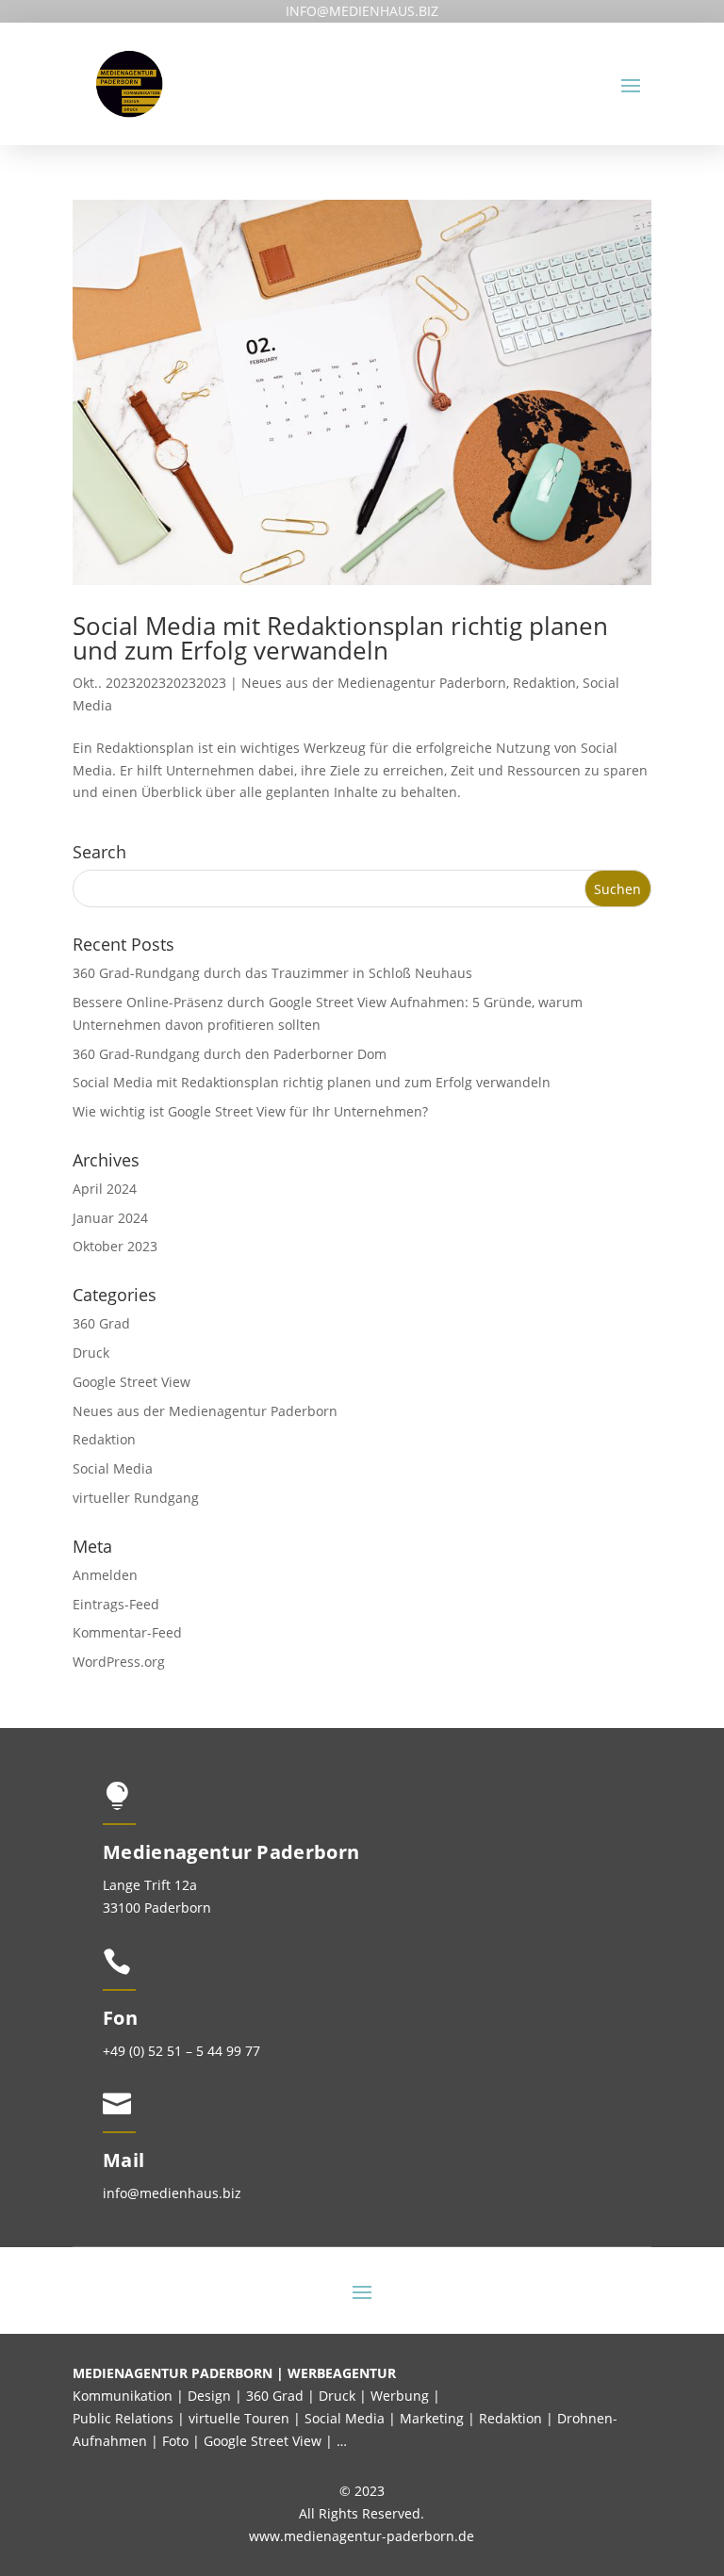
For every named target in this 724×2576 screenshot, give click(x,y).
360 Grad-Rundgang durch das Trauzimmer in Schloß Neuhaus (272, 973)
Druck (91, 1353)
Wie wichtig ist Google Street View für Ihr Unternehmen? (250, 1111)
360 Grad (101, 1323)
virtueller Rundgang (136, 1498)
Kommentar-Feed (127, 1632)
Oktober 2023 (115, 1246)
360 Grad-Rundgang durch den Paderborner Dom (230, 1054)
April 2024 (105, 1189)
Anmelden (105, 1575)
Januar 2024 (110, 1218)
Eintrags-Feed (116, 1604)
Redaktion (544, 683)
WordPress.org (119, 1662)
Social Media (113, 1468)
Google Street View (132, 1382)
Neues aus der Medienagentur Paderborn (374, 683)
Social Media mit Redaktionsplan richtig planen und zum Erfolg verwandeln (340, 638)
